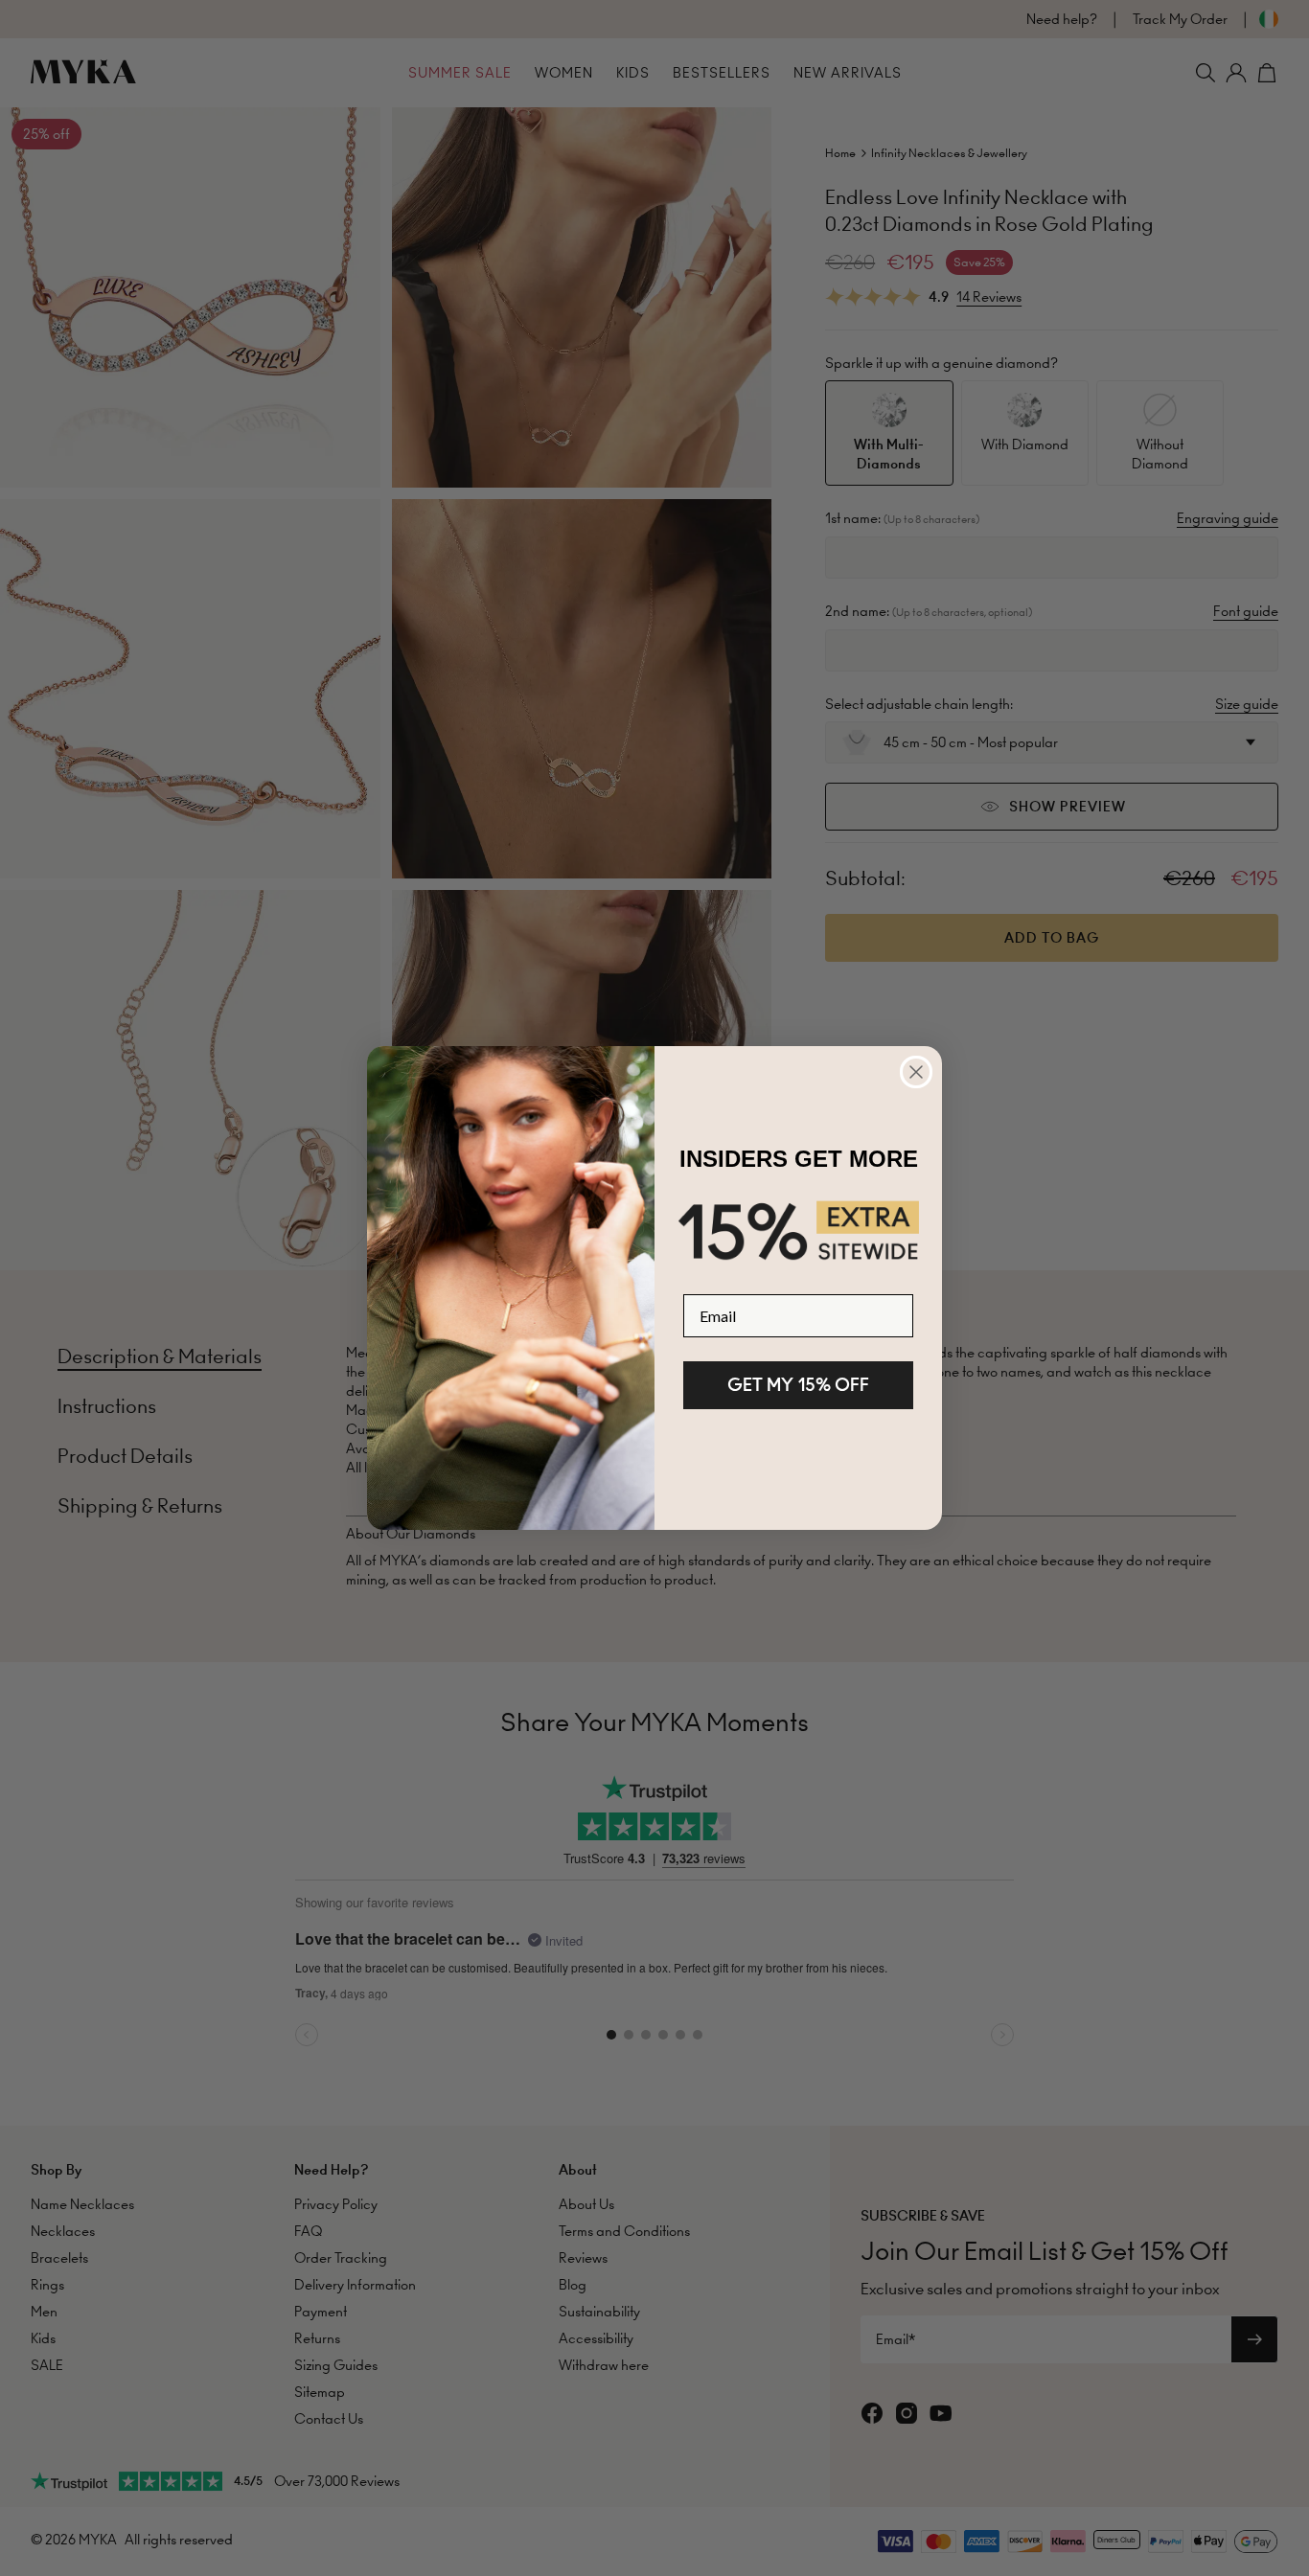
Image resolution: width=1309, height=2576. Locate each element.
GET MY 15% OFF (798, 1385)
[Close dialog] (916, 1072)
